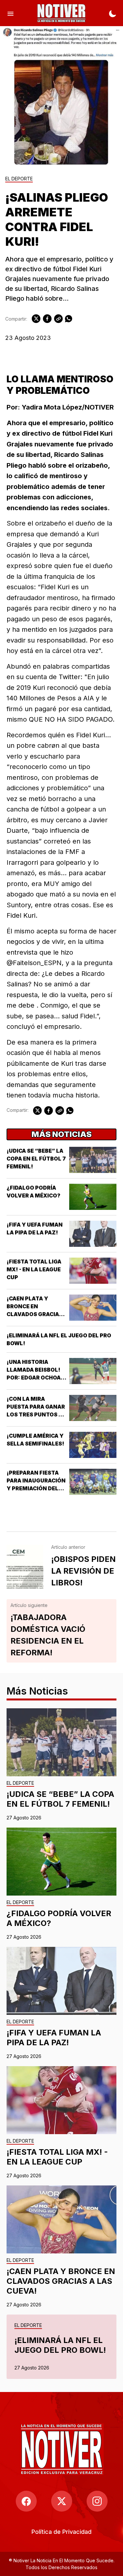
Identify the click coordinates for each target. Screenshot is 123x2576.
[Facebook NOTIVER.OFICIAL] (26, 2501)
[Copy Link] (58, 319)
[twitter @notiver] (62, 2501)
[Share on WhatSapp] (69, 319)
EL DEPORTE (19, 179)
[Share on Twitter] (36, 319)
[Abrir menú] (10, 13)
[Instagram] (97, 2501)
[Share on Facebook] (47, 319)
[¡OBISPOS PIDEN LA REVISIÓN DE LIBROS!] (25, 1567)
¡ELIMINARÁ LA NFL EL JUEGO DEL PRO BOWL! (60, 2345)
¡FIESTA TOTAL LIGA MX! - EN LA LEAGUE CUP (34, 1269)
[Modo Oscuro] (113, 13)
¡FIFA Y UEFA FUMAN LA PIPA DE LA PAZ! (54, 2038)
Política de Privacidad (61, 2532)
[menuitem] (61, 2532)
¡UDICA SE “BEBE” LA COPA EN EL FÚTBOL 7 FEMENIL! (36, 1159)
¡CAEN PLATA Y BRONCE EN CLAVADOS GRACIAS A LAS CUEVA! (61, 2281)
